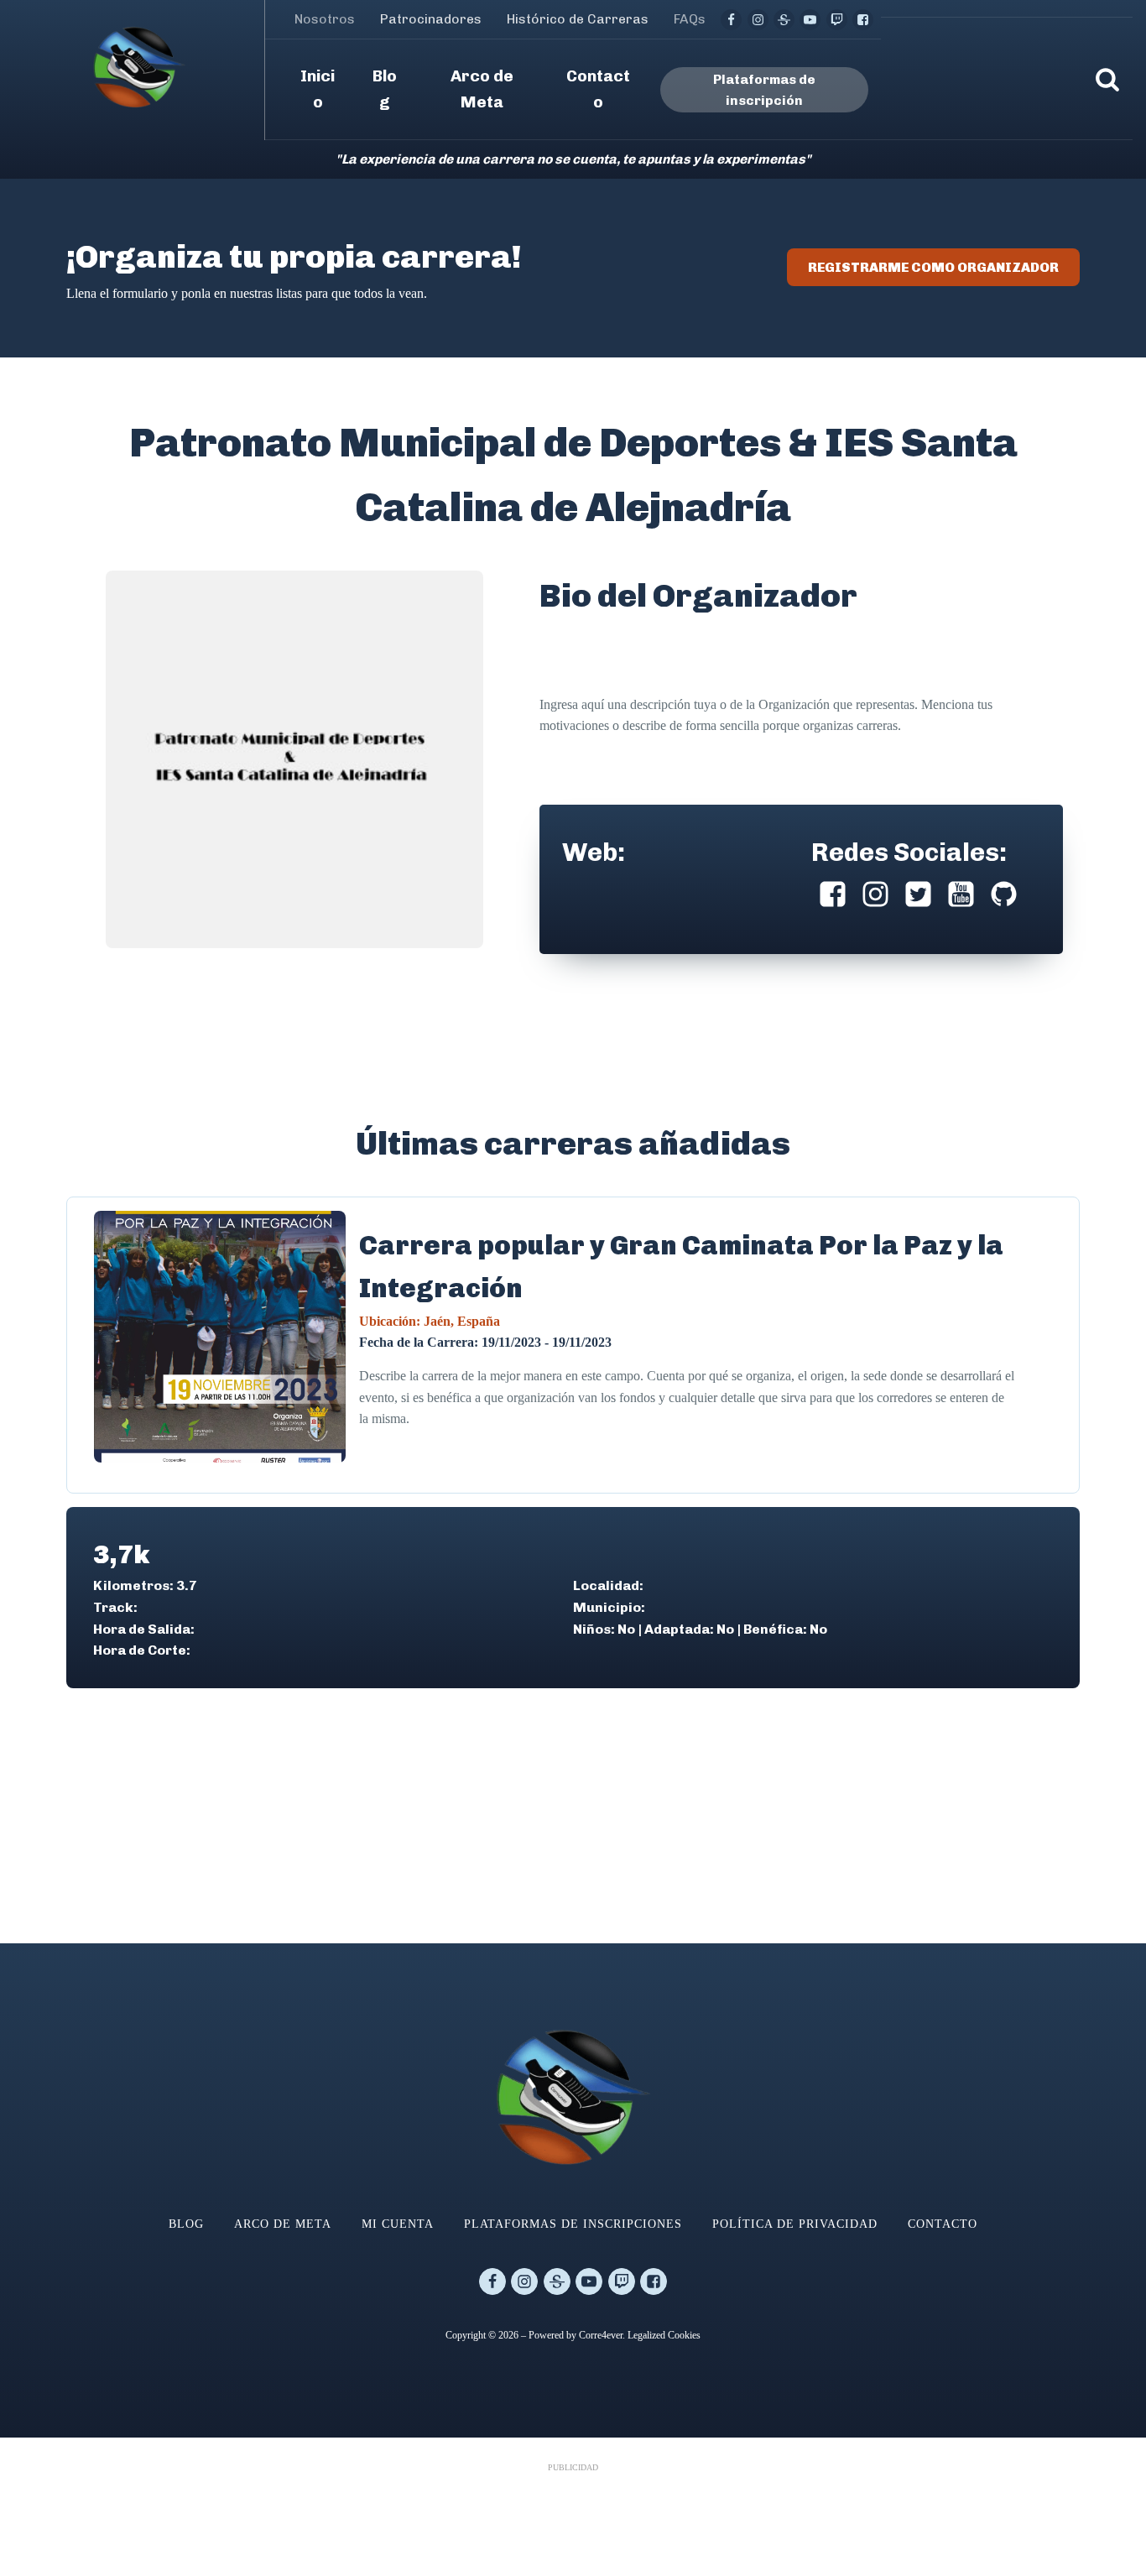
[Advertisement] (573, 2516)
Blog (186, 2224)
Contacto (943, 2224)
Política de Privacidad (795, 2224)
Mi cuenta (398, 2224)
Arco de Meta (283, 2224)
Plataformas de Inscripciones (573, 2224)
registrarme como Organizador (933, 267)
